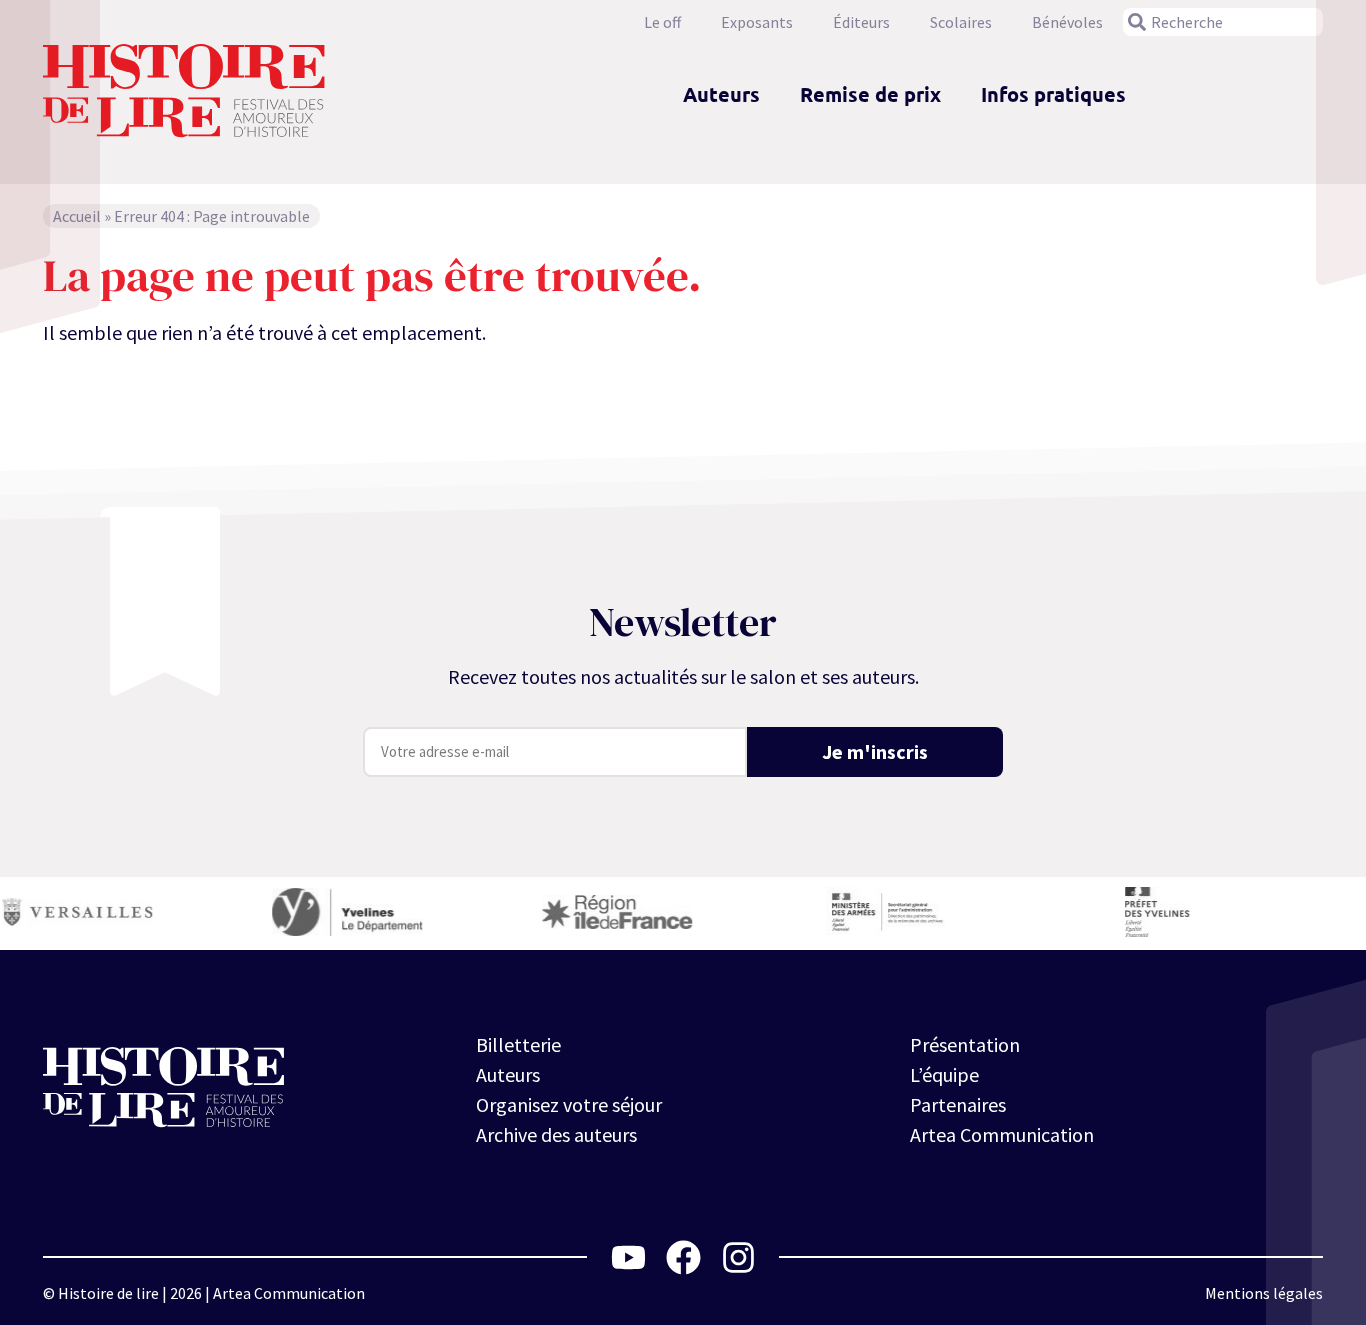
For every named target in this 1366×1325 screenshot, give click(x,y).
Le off (662, 22)
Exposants (757, 22)
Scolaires (961, 22)
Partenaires (958, 1104)
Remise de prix (870, 94)
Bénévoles (1067, 22)
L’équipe (944, 1074)
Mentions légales (1264, 1293)
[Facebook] (683, 1257)
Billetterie (518, 1044)
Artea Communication (1002, 1134)
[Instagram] (738, 1257)
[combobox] (1223, 22)
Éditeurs (861, 22)
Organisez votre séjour (569, 1104)
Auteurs (721, 94)
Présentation (965, 1044)
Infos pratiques (1053, 94)
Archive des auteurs (556, 1134)
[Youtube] (628, 1257)
